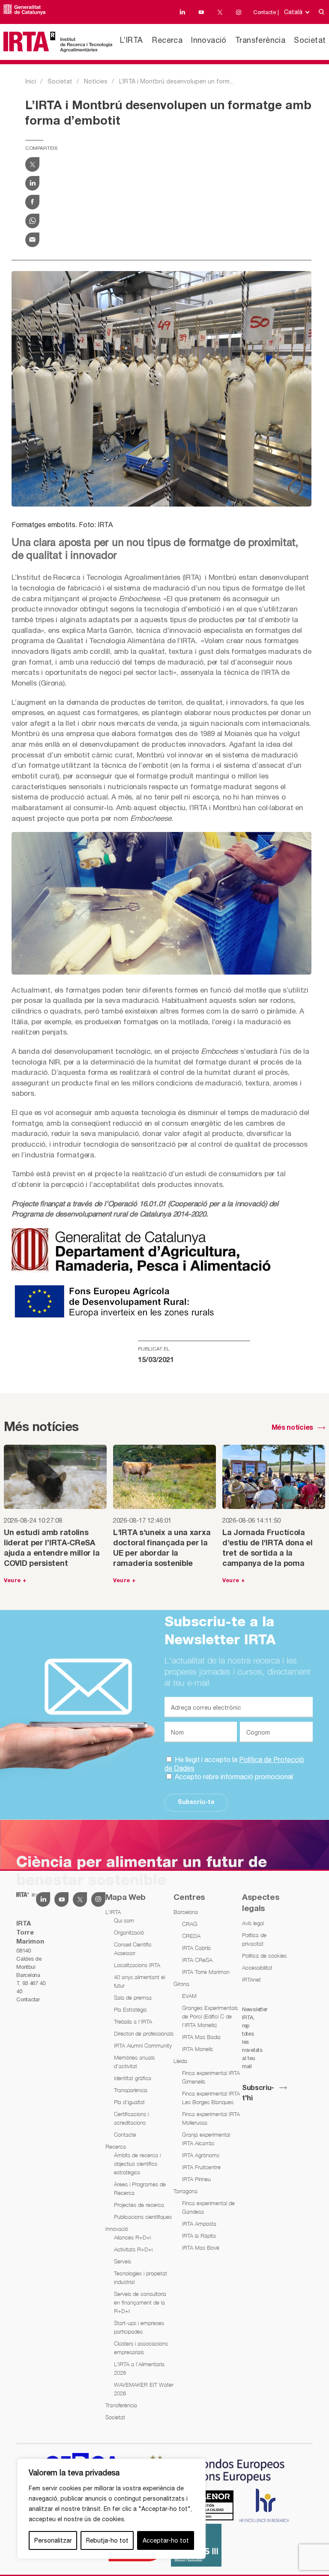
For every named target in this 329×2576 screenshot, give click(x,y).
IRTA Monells (197, 2049)
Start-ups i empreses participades (139, 2327)
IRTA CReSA (197, 1960)
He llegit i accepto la (234, 1764)
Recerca (167, 40)
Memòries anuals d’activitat (134, 2062)
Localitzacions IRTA (137, 1965)
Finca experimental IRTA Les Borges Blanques (211, 2098)
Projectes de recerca (139, 2205)
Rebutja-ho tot (107, 2540)
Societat (310, 40)
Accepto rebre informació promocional (233, 1777)
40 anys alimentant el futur (139, 1981)
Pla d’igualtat (129, 2102)
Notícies (96, 81)
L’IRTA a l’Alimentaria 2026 (139, 2368)
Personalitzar (53, 2540)
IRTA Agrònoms (201, 2155)
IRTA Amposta (199, 2224)
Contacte (125, 2135)
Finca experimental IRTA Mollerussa (211, 2118)
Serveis (123, 2261)
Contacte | (266, 12)
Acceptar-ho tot (166, 2540)
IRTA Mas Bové (201, 2248)
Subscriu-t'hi (258, 2093)
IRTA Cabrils (196, 1948)
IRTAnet (251, 1980)
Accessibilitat (257, 1968)
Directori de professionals (144, 2033)
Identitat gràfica (133, 2078)
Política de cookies (264, 1956)
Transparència (131, 2090)
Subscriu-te (196, 1802)
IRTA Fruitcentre (201, 2167)
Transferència (260, 40)
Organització (129, 1932)
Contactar (28, 1999)
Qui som (124, 1920)
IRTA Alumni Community (143, 2045)
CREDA (191, 1936)
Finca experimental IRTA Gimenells (211, 2077)
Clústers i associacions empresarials (141, 2348)
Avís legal (253, 1923)
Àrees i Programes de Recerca (140, 2188)
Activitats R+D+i (133, 2249)
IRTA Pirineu (196, 2179)
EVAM (189, 1996)
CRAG (190, 1924)
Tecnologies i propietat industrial (141, 2278)
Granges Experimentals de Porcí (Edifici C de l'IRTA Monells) (210, 2016)
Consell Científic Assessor (133, 1949)
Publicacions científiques (143, 2217)
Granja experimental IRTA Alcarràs (206, 2139)
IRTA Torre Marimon (206, 1972)
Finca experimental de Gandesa (208, 2207)
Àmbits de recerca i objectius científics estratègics (137, 2164)
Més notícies (292, 1428)
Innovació (209, 40)
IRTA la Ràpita (199, 2236)
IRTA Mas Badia (201, 2037)
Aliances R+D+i (132, 2237)
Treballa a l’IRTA (133, 2021)
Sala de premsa (133, 1998)
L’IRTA (131, 40)
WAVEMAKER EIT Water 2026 (144, 2389)
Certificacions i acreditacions (131, 2118)
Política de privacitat (254, 1939)
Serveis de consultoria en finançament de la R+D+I (140, 2302)
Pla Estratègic (130, 2010)
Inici (31, 81)
